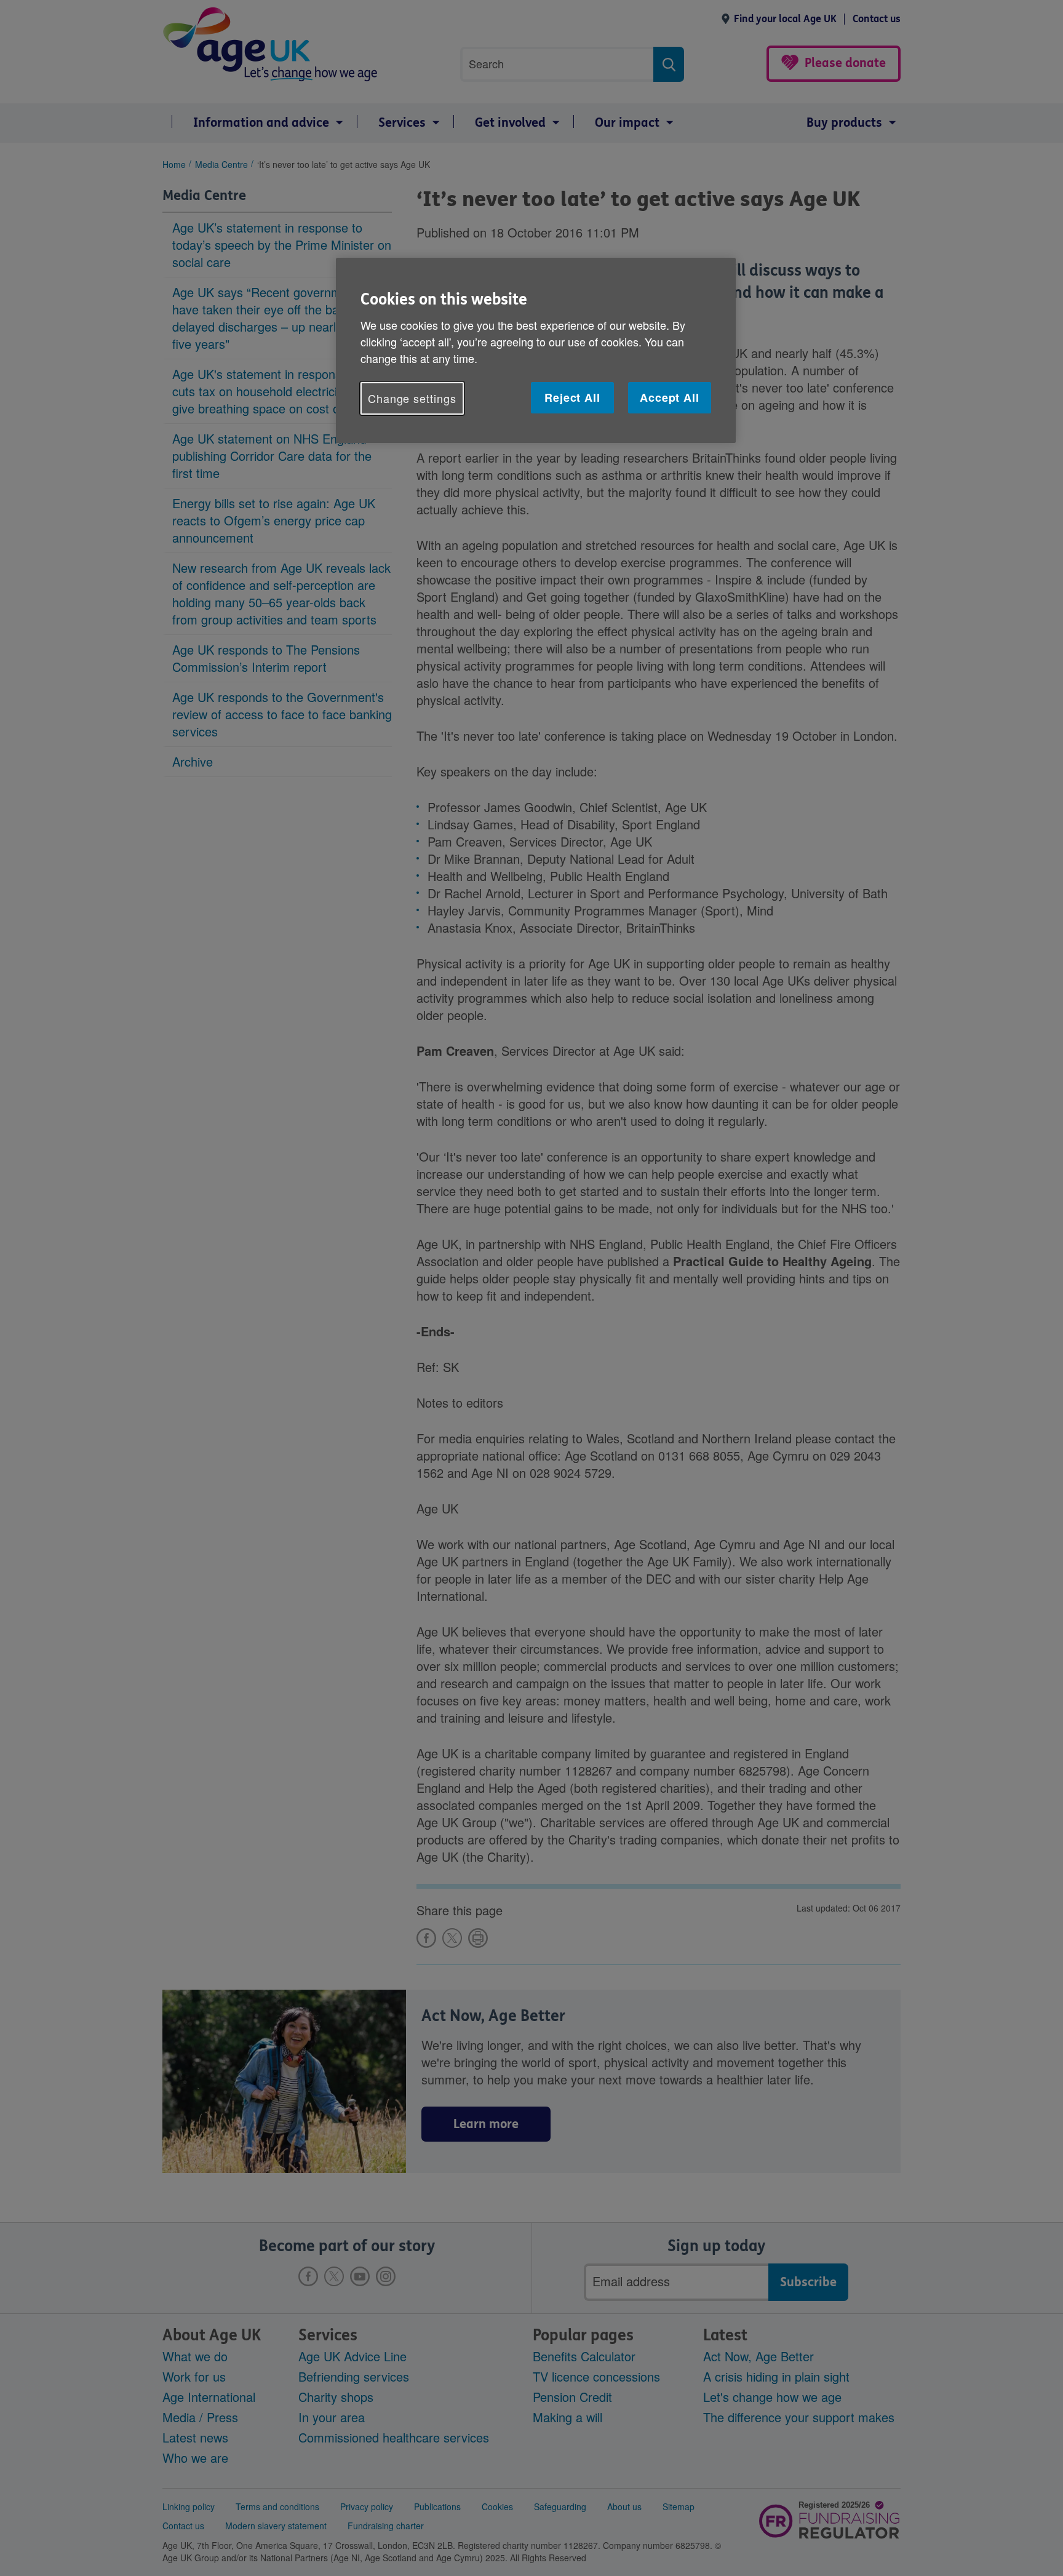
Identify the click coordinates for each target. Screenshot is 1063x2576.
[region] (536, 350)
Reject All (572, 397)
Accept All (670, 397)
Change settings (412, 398)
